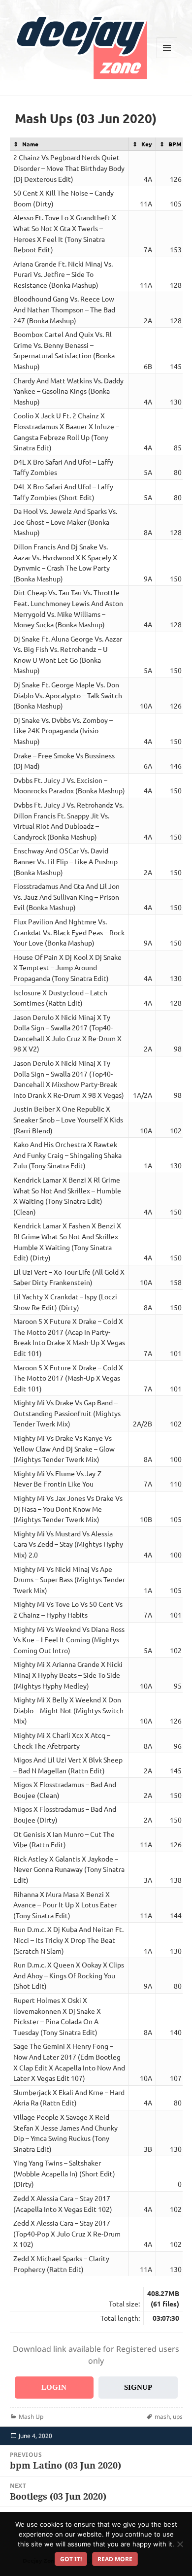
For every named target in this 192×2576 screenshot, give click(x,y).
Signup (138, 2387)
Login (54, 2387)
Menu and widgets (167, 58)
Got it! (71, 2559)
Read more (115, 2559)
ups (178, 2417)
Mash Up (31, 2417)
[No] (180, 2544)
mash (162, 2417)
